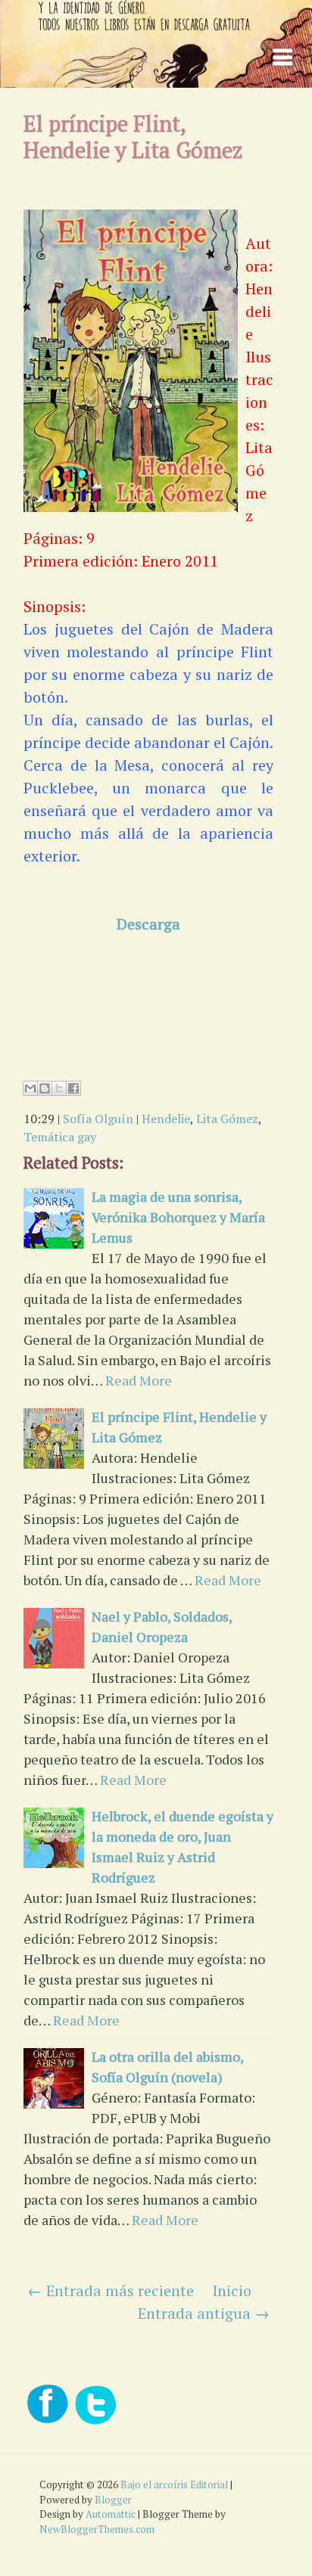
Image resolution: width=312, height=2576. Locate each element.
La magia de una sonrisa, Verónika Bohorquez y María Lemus (178, 1217)
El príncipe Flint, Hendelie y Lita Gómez (133, 137)
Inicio (232, 2290)
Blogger (113, 2500)
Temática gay (60, 1137)
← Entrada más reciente (111, 2290)
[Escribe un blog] (45, 1088)
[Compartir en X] (59, 1088)
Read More (139, 1380)
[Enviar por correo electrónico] (30, 1088)
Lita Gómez (227, 1119)
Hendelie (166, 1119)
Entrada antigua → (204, 2313)
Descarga (148, 924)
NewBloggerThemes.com (97, 2529)
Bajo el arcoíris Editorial (174, 2484)
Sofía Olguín (98, 1119)
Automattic (111, 2514)
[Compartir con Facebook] (73, 1088)
